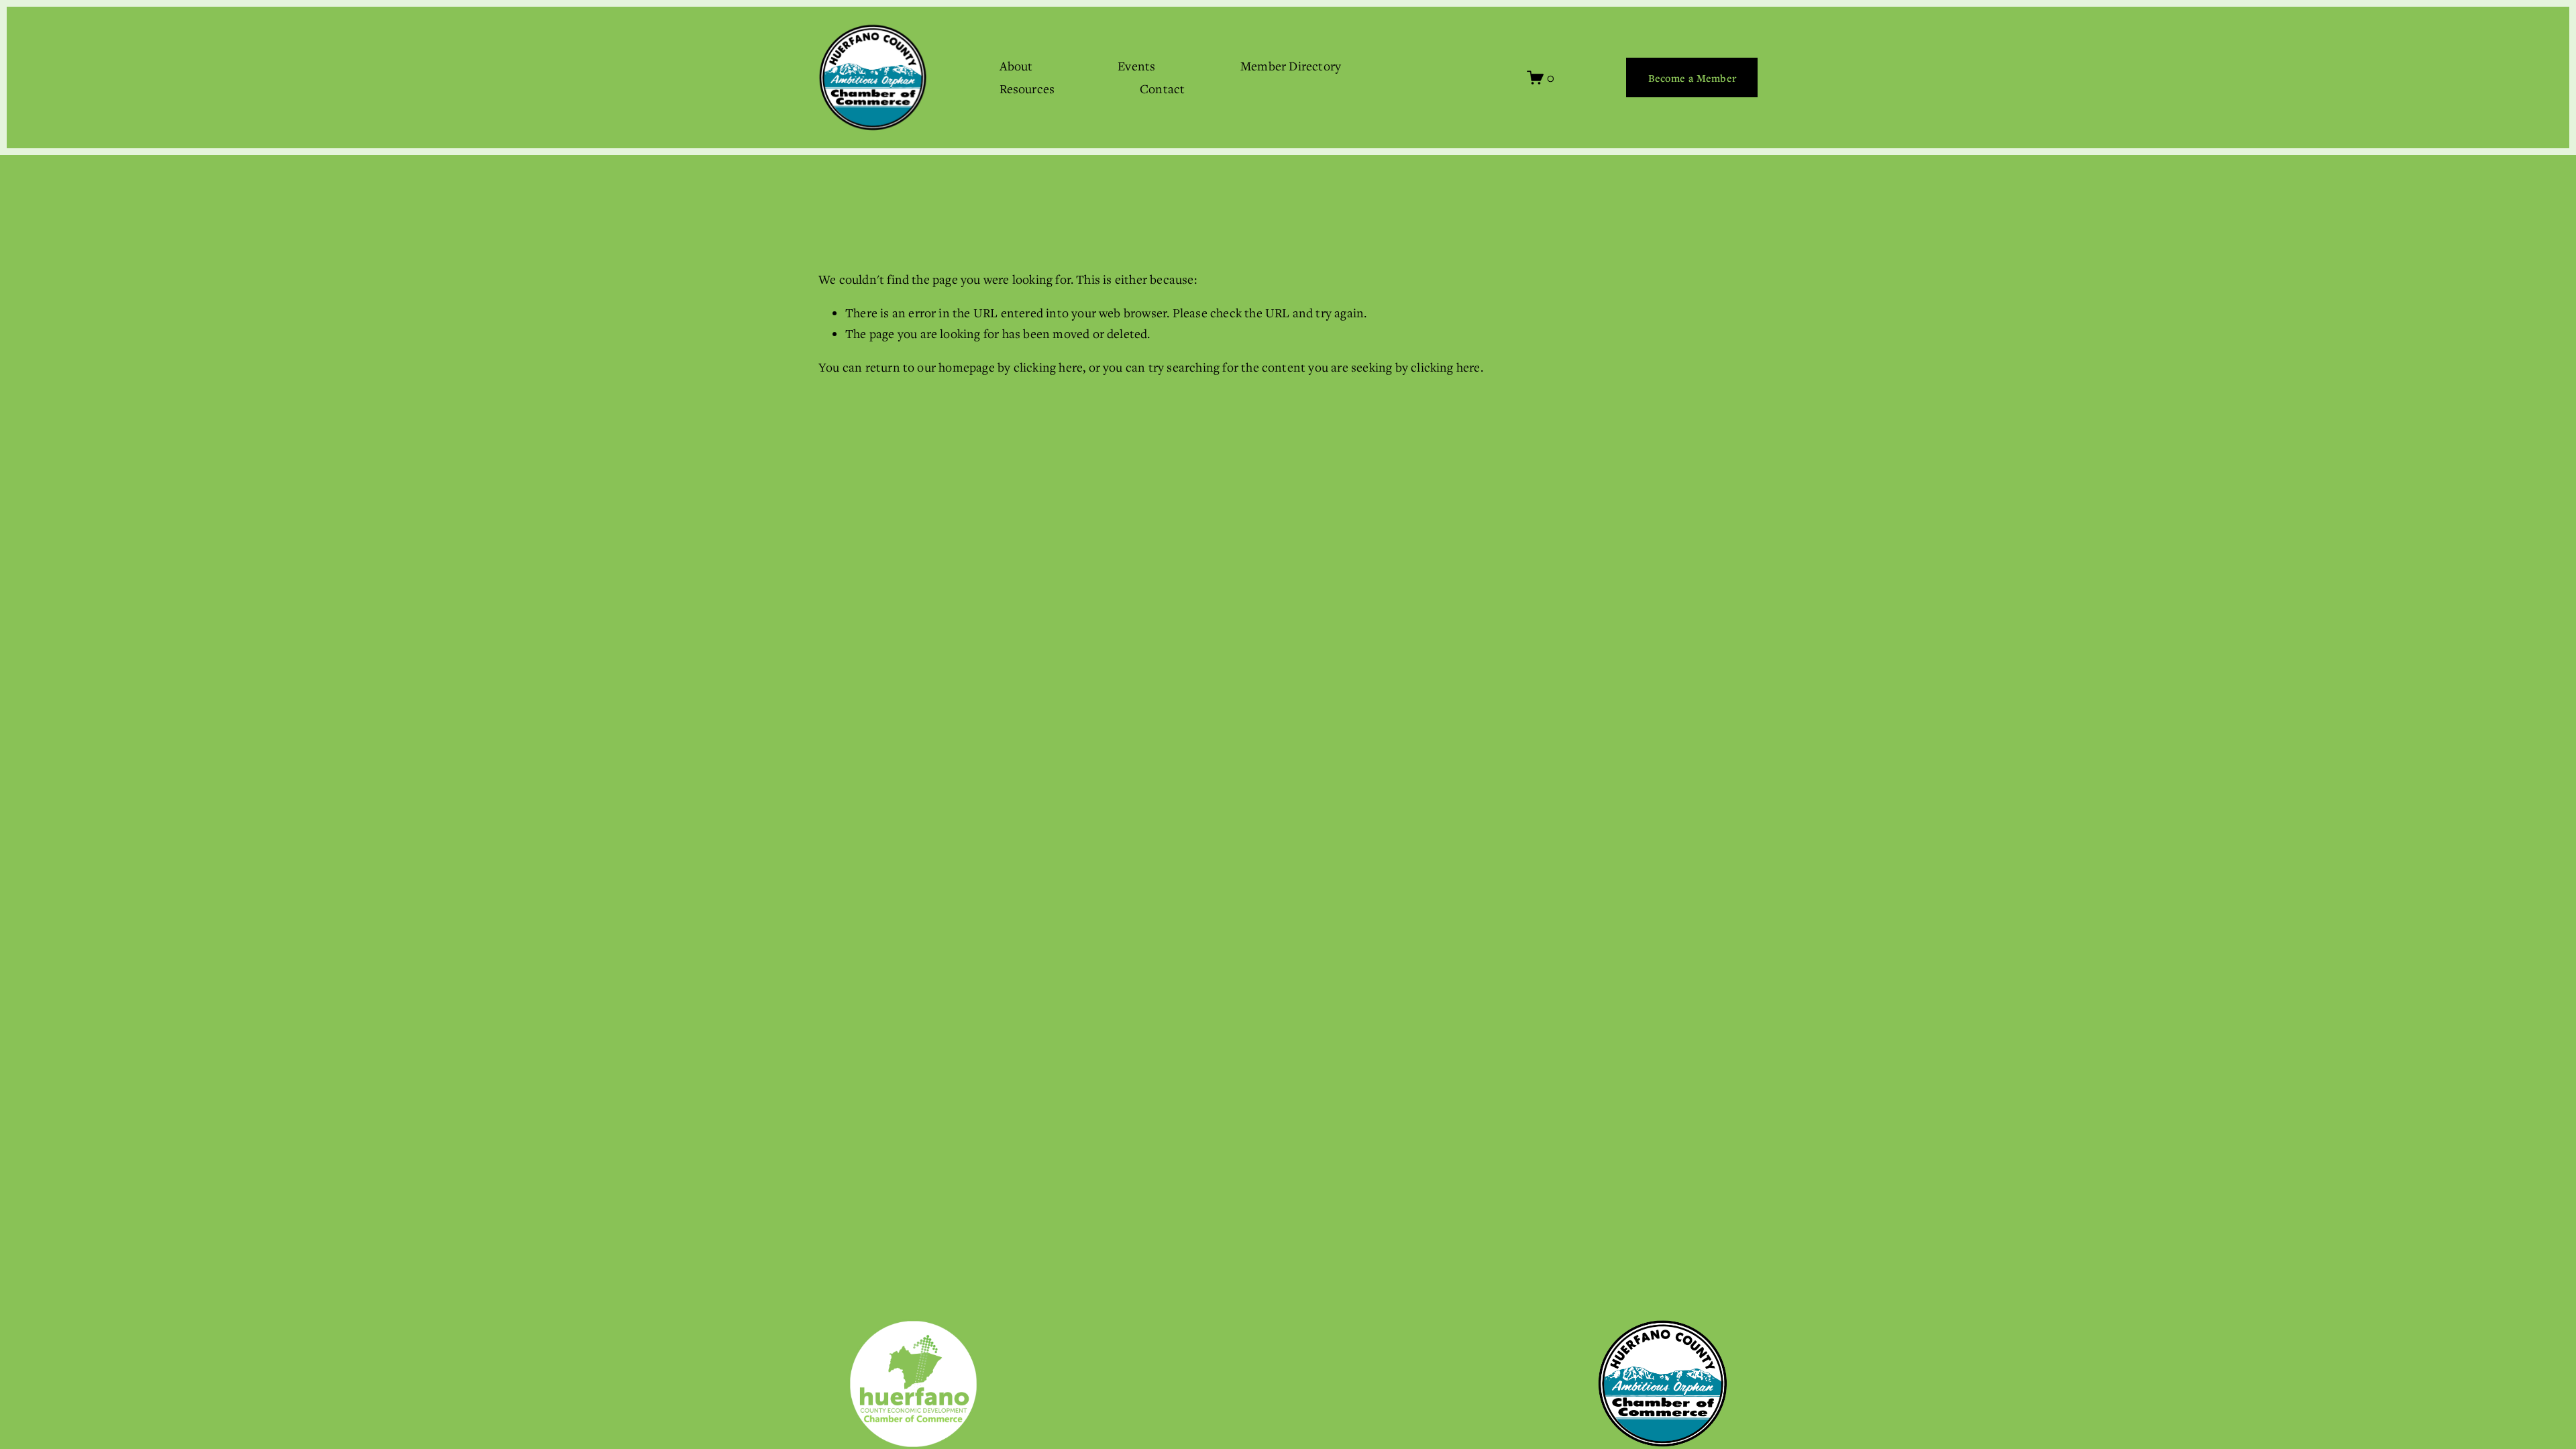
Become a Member (1692, 78)
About (1016, 66)
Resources (1027, 89)
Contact (1162, 89)
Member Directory (1291, 66)
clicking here (1049, 367)
